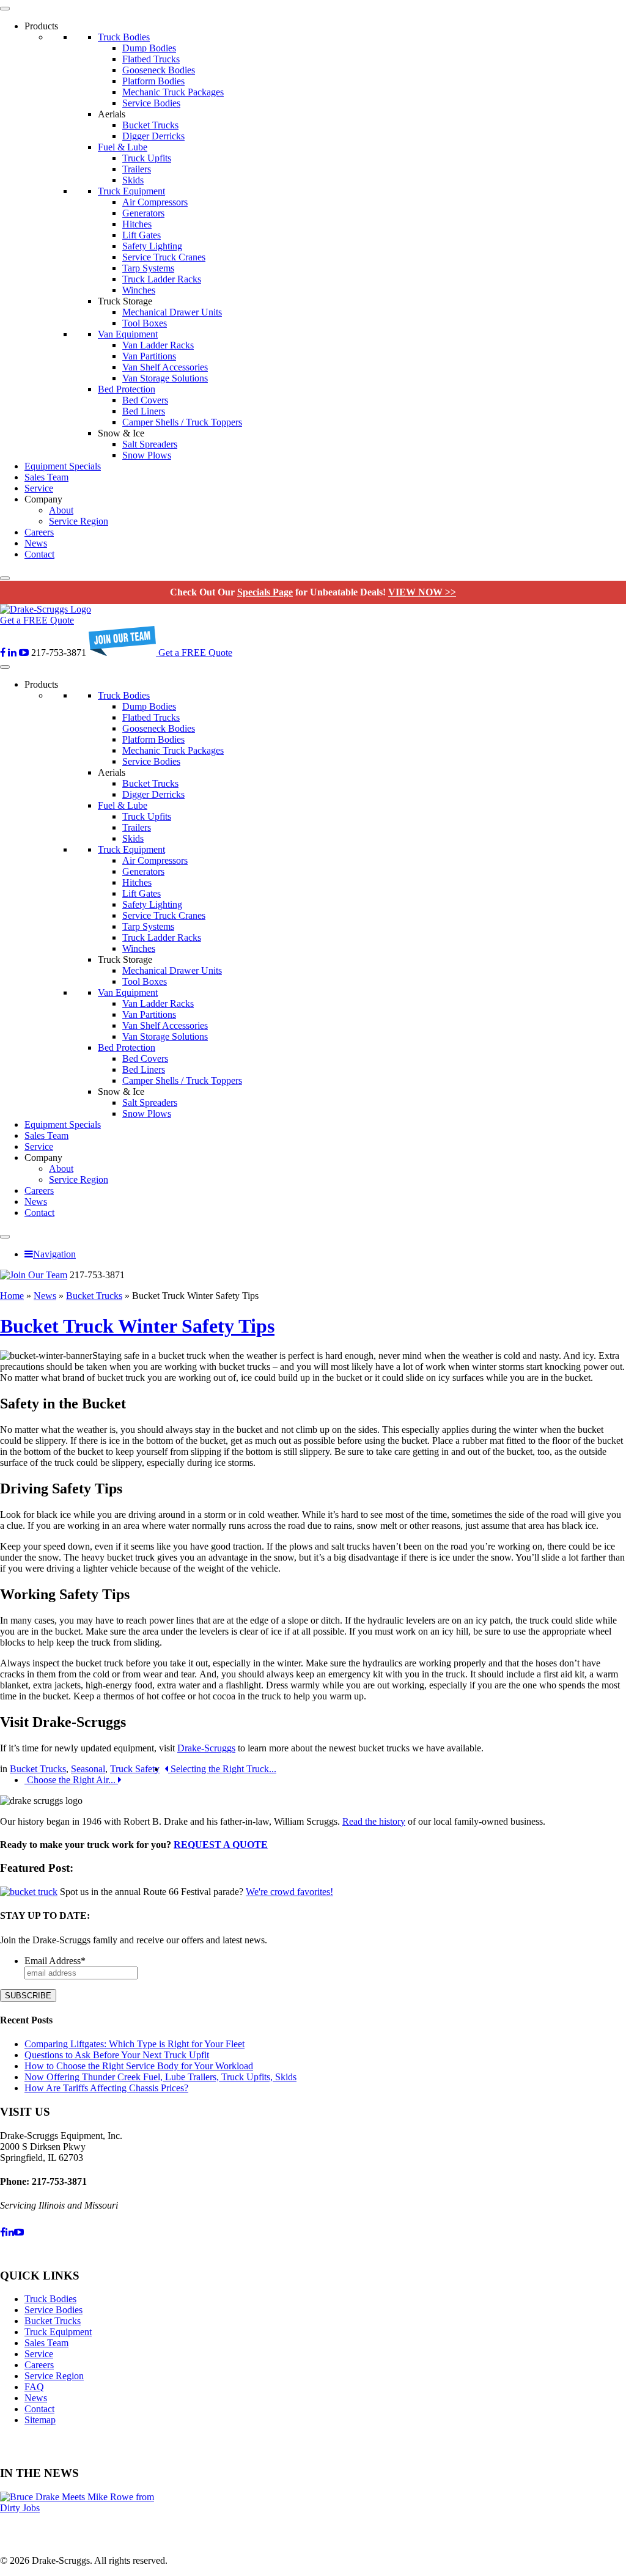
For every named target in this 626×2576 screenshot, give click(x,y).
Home (12, 1296)
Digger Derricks (153, 136)
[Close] (5, 578)
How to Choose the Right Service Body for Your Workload (139, 2066)
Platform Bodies (153, 81)
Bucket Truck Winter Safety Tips (137, 1326)
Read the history (374, 1821)
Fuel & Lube (123, 147)
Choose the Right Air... (71, 1780)
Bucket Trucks (150, 125)
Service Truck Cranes (164, 257)
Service (39, 488)
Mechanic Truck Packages (173, 92)
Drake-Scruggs (206, 1748)
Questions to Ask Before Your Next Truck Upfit (117, 2055)
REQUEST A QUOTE (221, 1845)
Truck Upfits (147, 158)
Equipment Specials (63, 466)
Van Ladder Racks (158, 345)
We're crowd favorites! (289, 1892)
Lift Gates (142, 235)
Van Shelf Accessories (165, 367)
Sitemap (40, 2420)
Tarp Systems (148, 268)
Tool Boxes (145, 323)
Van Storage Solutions (165, 378)
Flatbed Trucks (151, 59)
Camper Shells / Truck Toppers (182, 422)
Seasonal (88, 1769)
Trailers (137, 169)
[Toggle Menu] (5, 9)
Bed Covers (145, 400)
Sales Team (46, 477)
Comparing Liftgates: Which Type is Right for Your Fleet (134, 2044)
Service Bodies (151, 103)
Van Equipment (128, 334)
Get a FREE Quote (37, 620)
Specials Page (265, 592)
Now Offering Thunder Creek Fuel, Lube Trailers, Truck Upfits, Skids (160, 2077)
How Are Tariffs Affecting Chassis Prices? (106, 2088)
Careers (39, 532)
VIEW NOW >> (422, 592)
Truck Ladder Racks (162, 279)
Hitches (137, 224)
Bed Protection (127, 389)
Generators (143, 213)
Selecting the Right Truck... (222, 1769)
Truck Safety (135, 1769)
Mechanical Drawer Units (172, 312)
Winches (139, 290)
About (61, 510)
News (36, 543)
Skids (133, 180)
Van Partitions (149, 356)
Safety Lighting (152, 246)
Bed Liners (144, 411)
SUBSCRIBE (28, 1996)
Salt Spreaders (150, 444)
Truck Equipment (131, 191)
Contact (39, 554)
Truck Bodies (124, 37)
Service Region (79, 521)
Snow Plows (147, 455)
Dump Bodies (149, 48)
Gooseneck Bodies (159, 70)
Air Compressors (155, 202)
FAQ (34, 2387)
